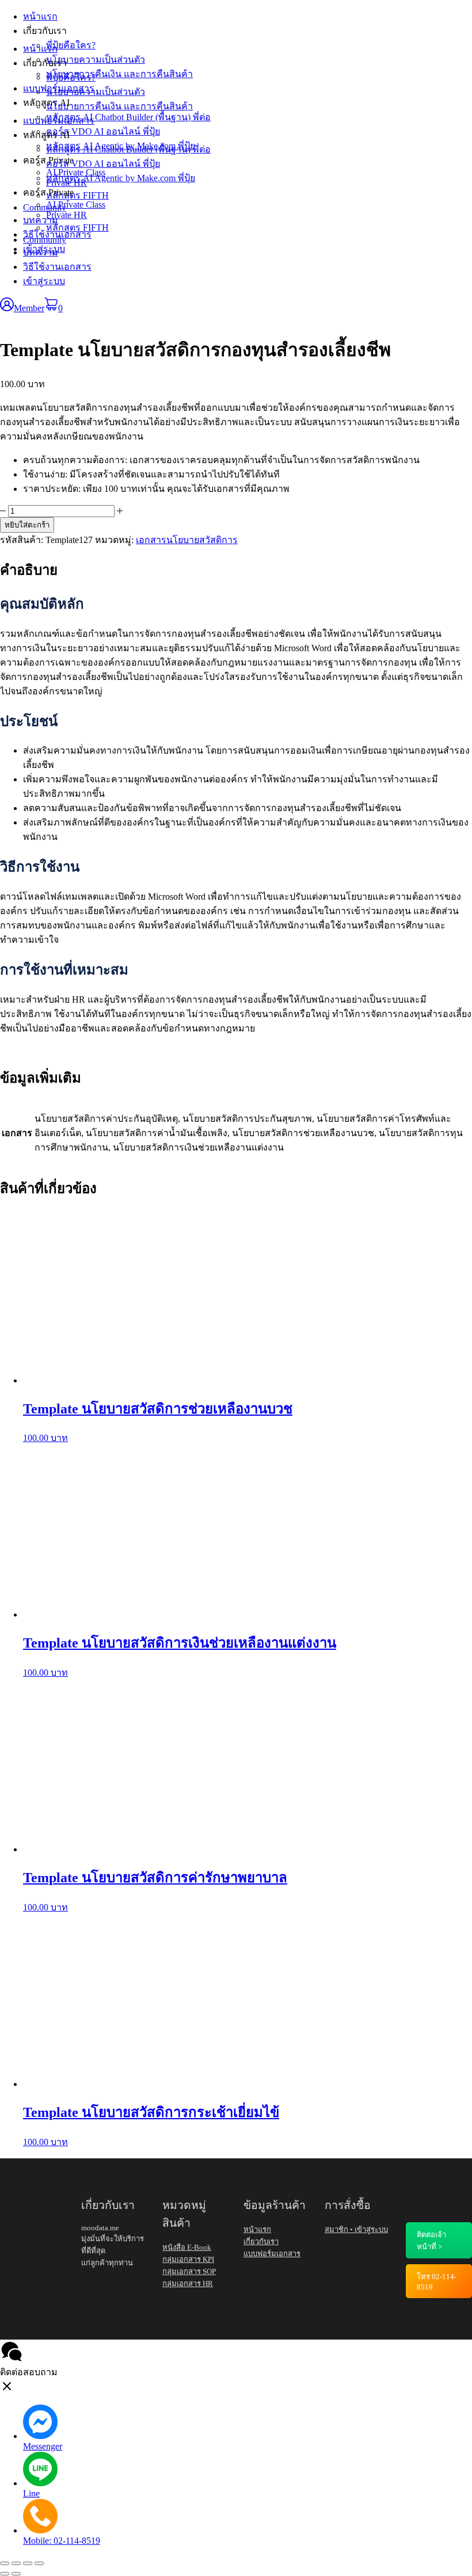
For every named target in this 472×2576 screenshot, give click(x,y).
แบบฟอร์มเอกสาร (59, 121)
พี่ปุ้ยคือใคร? (71, 77)
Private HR (66, 215)
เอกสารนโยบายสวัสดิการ (187, 540)
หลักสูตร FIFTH (77, 228)
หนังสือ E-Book (187, 2247)
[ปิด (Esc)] (39, 2563)
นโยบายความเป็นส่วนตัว (96, 92)
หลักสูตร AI (46, 135)
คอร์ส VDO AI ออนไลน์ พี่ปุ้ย (103, 164)
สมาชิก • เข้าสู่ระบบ (356, 2229)
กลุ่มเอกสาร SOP (189, 2271)
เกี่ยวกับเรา (45, 63)
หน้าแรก (40, 49)
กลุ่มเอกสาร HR (188, 2283)
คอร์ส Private (48, 192)
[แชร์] (28, 2563)
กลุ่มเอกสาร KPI (188, 2259)
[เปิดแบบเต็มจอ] (16, 2563)
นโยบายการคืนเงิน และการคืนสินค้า (119, 106)
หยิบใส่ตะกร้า (27, 525)
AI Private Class (76, 205)
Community (45, 240)
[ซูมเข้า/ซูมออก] (5, 2563)
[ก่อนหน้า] (5, 2574)
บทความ (41, 252)
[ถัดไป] (16, 2574)
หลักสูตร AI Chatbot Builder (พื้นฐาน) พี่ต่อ (128, 149)
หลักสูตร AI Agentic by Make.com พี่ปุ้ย (121, 178)
